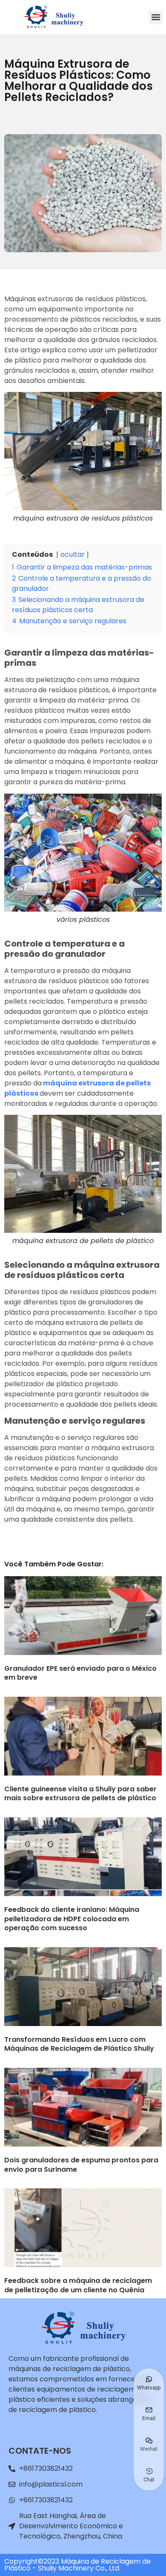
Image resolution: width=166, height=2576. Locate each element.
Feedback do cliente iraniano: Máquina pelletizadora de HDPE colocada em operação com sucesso (72, 1919)
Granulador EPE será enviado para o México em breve (80, 1673)
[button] (156, 17)
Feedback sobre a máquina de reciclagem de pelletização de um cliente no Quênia (78, 2285)
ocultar (73, 554)
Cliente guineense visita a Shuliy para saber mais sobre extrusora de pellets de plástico (80, 1794)
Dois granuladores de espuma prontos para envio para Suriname (81, 2165)
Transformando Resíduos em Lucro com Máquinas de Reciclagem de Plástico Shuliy (79, 2044)
